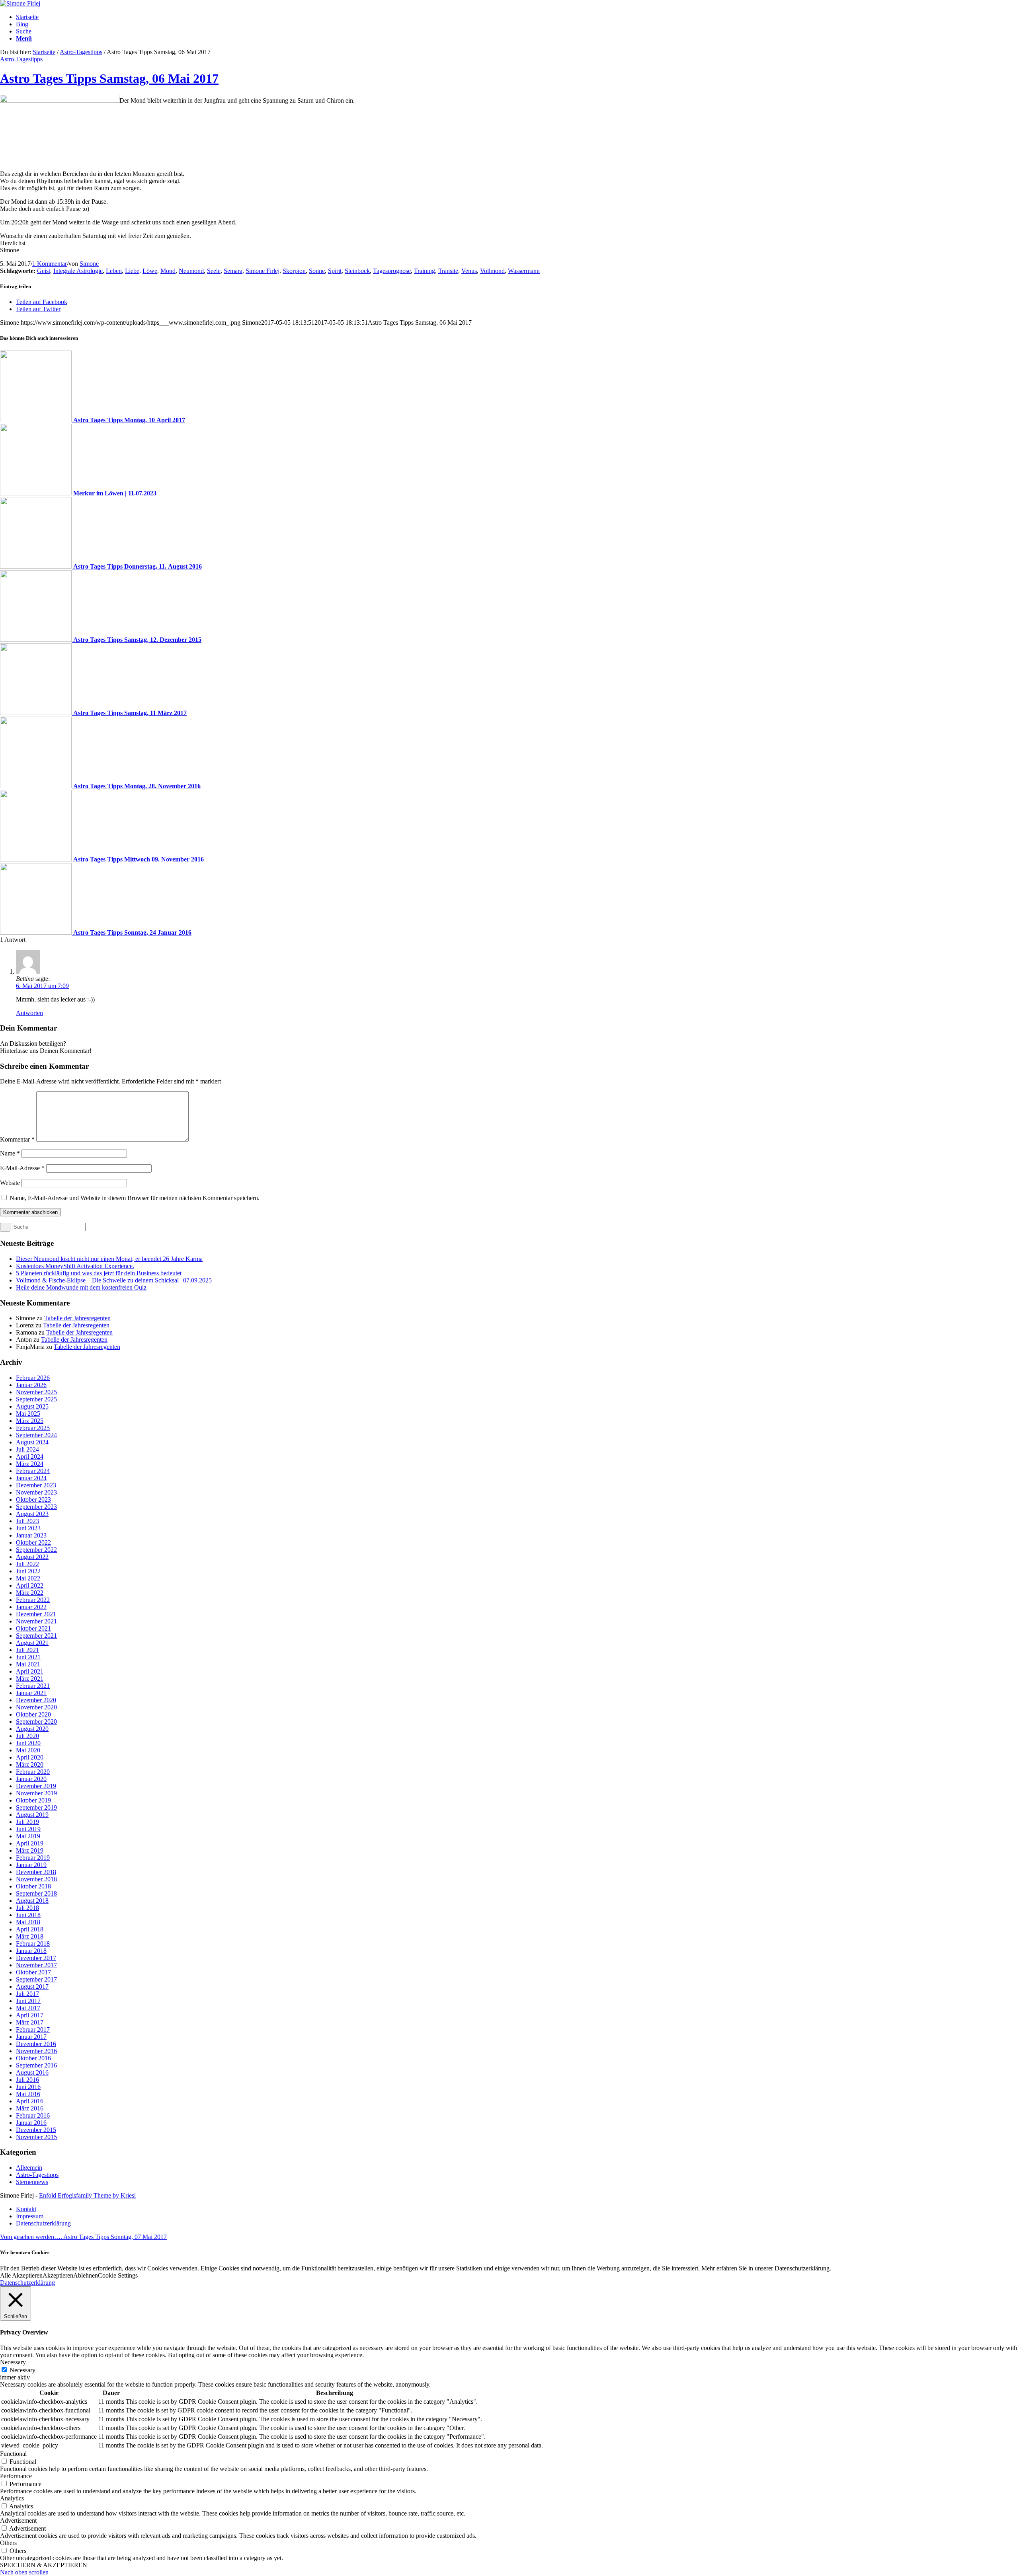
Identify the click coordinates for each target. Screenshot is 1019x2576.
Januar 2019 (31, 1865)
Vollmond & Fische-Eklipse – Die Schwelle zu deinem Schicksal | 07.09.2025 (114, 1280)
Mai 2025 (28, 1414)
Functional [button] (13, 2454)
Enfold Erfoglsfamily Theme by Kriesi (87, 2195)
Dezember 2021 (36, 1614)
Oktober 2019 (33, 1800)
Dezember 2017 (36, 1958)
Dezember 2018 (36, 1872)
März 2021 (30, 1679)
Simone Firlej (263, 271)
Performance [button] (16, 2476)
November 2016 (36, 2051)
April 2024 (30, 1457)
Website (10, 1183)
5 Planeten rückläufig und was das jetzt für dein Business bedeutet (99, 1273)
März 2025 (30, 1421)
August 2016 (32, 2072)
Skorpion (294, 271)
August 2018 (32, 1901)
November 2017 (36, 1965)
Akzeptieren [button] (58, 2275)
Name (10, 1153)
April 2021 (30, 1671)
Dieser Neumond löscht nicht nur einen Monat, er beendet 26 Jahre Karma (109, 1259)
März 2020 (30, 1764)
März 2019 (30, 1850)
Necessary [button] (13, 2362)
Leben (114, 271)
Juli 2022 (27, 1564)
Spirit (335, 271)
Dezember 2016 (36, 2044)
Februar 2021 (33, 1686)
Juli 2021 (27, 1650)
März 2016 (30, 2108)
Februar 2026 (33, 1378)
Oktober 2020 (33, 1714)
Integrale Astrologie (78, 271)
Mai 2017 (28, 2008)
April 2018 (30, 1929)
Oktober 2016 (33, 2058)
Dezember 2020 (36, 1700)
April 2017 (30, 2015)
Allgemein (29, 2168)
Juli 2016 (27, 2080)
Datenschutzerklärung (27, 2283)
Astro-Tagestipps (81, 52)
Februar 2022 (33, 1600)
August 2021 (32, 1643)
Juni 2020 (28, 1743)
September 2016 (36, 2065)
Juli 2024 (27, 1449)
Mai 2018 (28, 1922)
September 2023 (36, 1507)
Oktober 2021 (33, 1628)
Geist (44, 271)
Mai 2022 (28, 1578)
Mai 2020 (28, 1750)
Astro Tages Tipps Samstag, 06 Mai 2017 (109, 78)
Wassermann (524, 271)
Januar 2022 (31, 1607)
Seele (214, 271)
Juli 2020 (27, 1736)
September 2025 (36, 1399)
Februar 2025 (33, 1428)
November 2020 (36, 1707)
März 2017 (30, 2022)
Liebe (132, 271)
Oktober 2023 (33, 1499)
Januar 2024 (31, 1478)
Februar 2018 (33, 1944)
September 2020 (36, 1722)
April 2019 (30, 1843)
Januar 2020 (31, 1779)
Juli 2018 (27, 1908)
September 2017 (36, 1979)
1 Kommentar (50, 264)
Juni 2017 (28, 2001)
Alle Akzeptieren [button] (21, 2275)
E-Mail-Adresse (22, 1168)
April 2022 (30, 1585)
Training (425, 271)
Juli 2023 (27, 1521)
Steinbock (357, 271)
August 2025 (32, 1406)
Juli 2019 (27, 1822)
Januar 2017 (31, 2037)
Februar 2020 (33, 1772)
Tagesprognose (392, 271)
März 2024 (30, 1464)
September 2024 (36, 1435)
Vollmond (492, 271)
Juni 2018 (28, 1915)
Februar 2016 (33, 2115)
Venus (469, 271)
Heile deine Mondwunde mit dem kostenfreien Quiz (81, 1287)
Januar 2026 (31, 1385)
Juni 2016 (28, 2087)
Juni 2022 (28, 1571)
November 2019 (36, 1793)
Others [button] (8, 2543)
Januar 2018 (31, 1951)
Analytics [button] (12, 2498)
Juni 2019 (28, 1829)
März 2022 (30, 1593)
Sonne (317, 271)
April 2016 (30, 2101)
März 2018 (30, 1936)
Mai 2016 (28, 2094)
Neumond (191, 271)
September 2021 (36, 1636)
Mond (168, 271)
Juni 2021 (28, 1657)
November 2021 (36, 1621)
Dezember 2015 (36, 2130)
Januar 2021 (31, 1693)
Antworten (29, 1013)
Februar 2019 (33, 1858)
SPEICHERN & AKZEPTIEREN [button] (44, 2565)
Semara (233, 271)
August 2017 (32, 1987)
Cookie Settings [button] (118, 2275)
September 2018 (36, 1893)
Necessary (22, 2370)
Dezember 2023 (36, 1485)
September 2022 (36, 1550)
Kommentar (17, 1139)
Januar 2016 (31, 2123)
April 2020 (30, 1757)
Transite (448, 271)
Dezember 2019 (36, 1786)
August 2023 (32, 1514)
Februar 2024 (33, 1471)
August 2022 (32, 1557)
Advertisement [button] (18, 2520)
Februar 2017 (33, 2029)
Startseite (44, 52)
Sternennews (32, 2182)
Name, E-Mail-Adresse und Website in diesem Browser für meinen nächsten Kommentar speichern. (135, 1198)
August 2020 (32, 1729)
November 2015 (36, 2137)
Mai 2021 (28, 1664)
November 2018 (36, 1879)
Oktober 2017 (33, 1972)
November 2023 (36, 1492)
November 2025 (36, 1392)
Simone (89, 264)
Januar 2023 (31, 1535)
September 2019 (36, 1807)
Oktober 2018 (33, 1886)
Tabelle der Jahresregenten (77, 1318)
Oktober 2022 (33, 1542)
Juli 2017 (27, 1994)
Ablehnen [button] (86, 2275)
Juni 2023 (28, 1528)
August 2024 (32, 1442)
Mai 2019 (28, 1836)
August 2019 (32, 1815)
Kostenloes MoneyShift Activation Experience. (75, 1266)
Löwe (150, 271)
